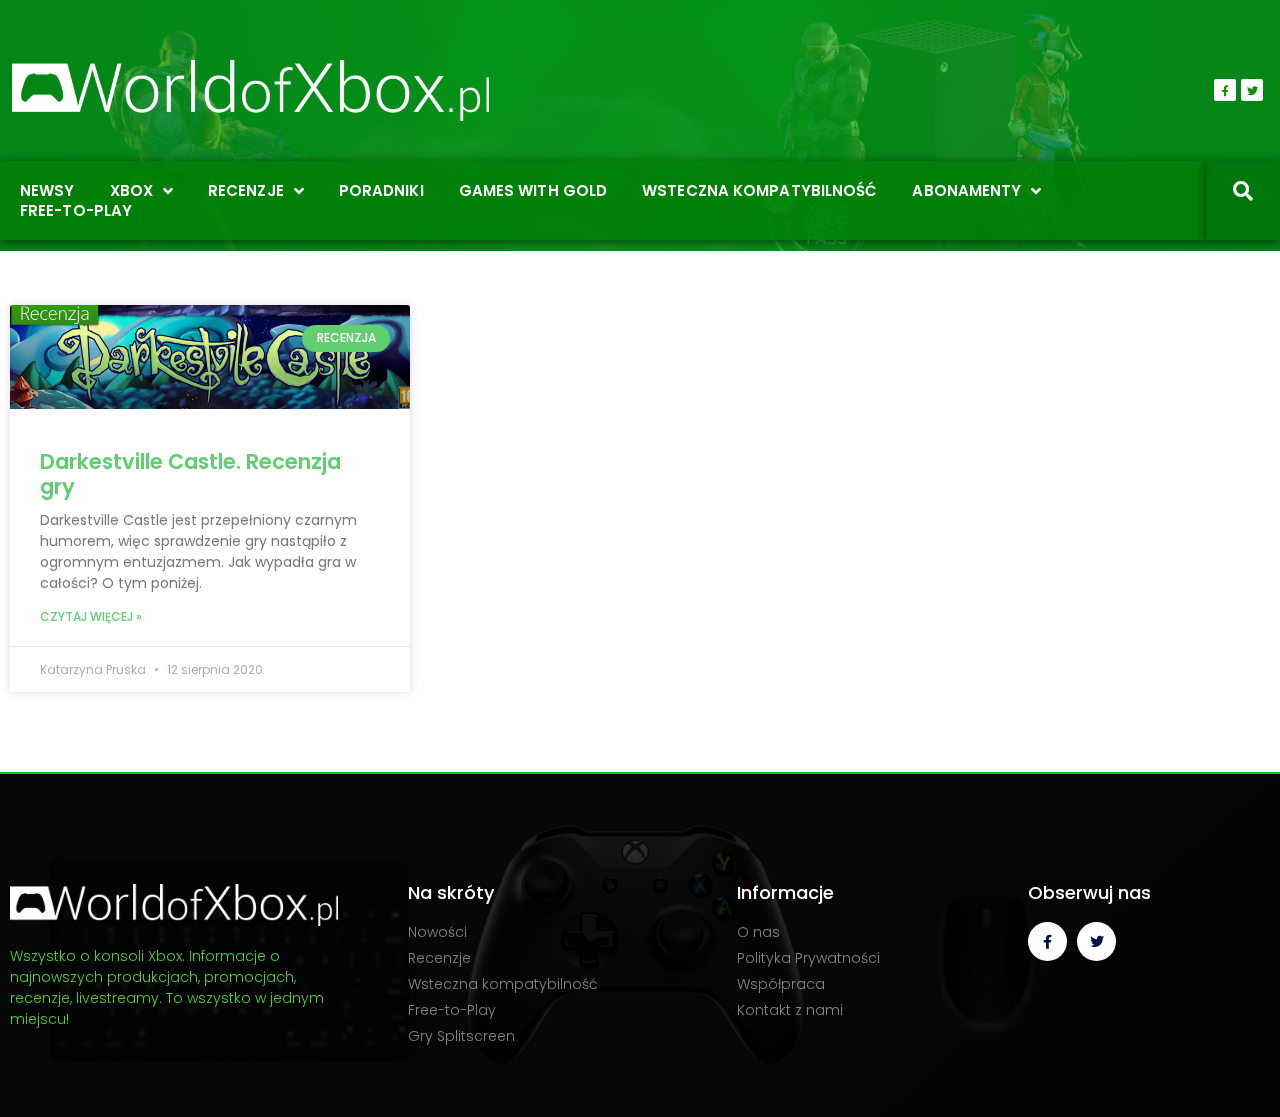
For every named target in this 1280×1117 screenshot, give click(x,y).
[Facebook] (1225, 90)
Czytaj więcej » (91, 616)
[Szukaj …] (1243, 193)
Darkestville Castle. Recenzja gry (190, 474)
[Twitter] (1252, 90)
